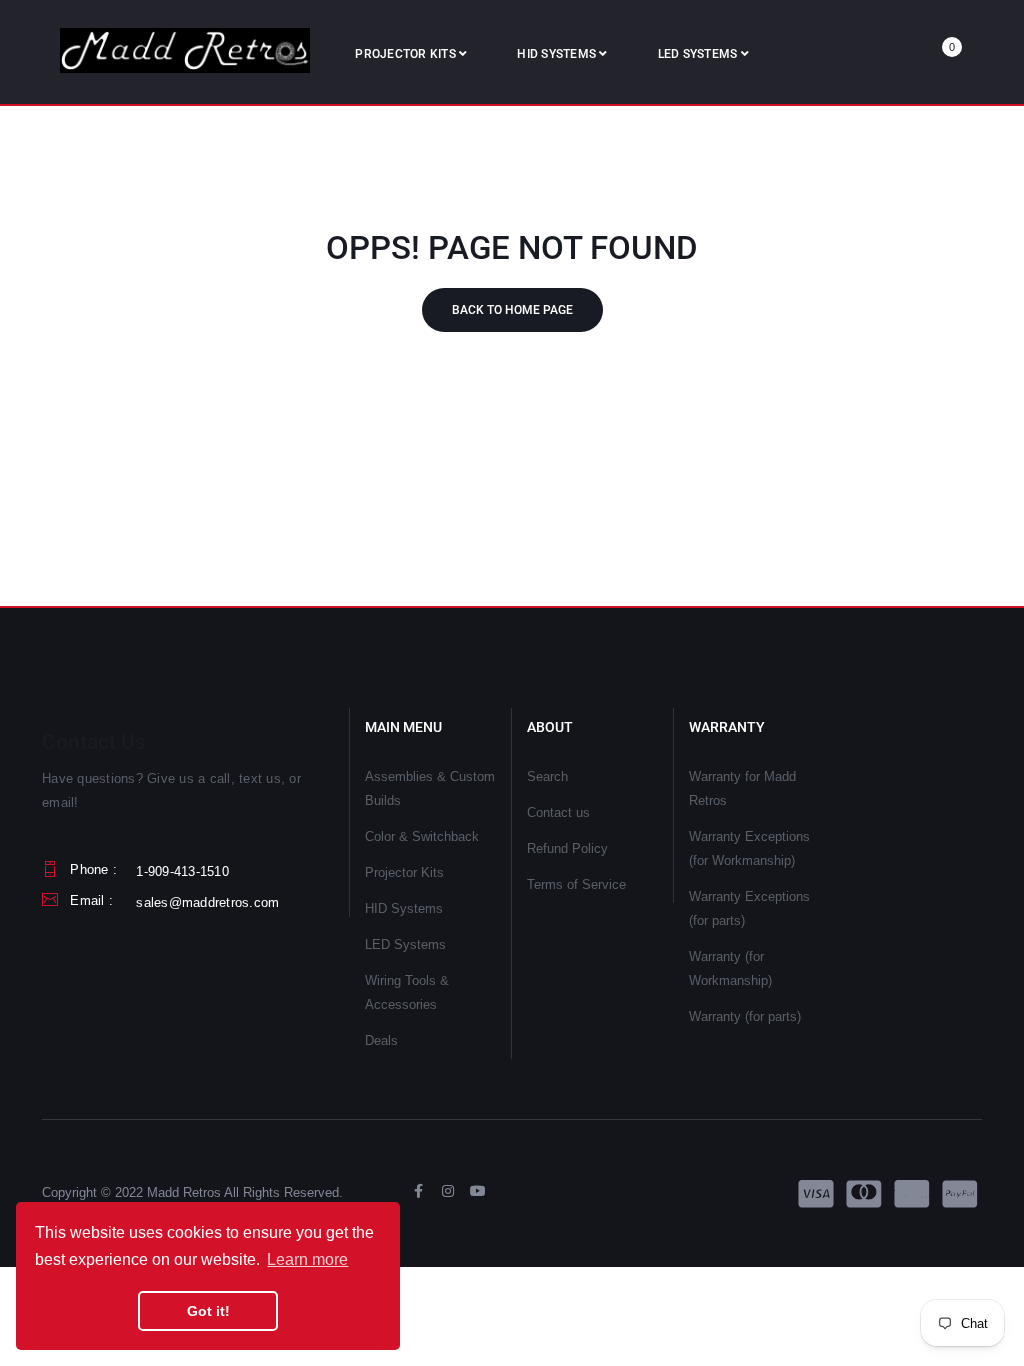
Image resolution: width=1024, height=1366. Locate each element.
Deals (381, 1040)
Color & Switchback (422, 836)
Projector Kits (404, 872)
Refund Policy (567, 848)
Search (547, 776)
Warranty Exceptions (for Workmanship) (749, 848)
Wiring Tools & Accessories (407, 992)
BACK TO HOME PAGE (512, 310)
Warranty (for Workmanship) (730, 968)
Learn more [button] (307, 1259)
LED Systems (405, 944)
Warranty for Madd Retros (742, 788)
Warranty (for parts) (745, 1016)
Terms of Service (576, 884)
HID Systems (404, 908)
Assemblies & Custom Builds (430, 788)
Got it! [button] (208, 1311)
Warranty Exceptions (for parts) (749, 908)
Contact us (558, 812)
